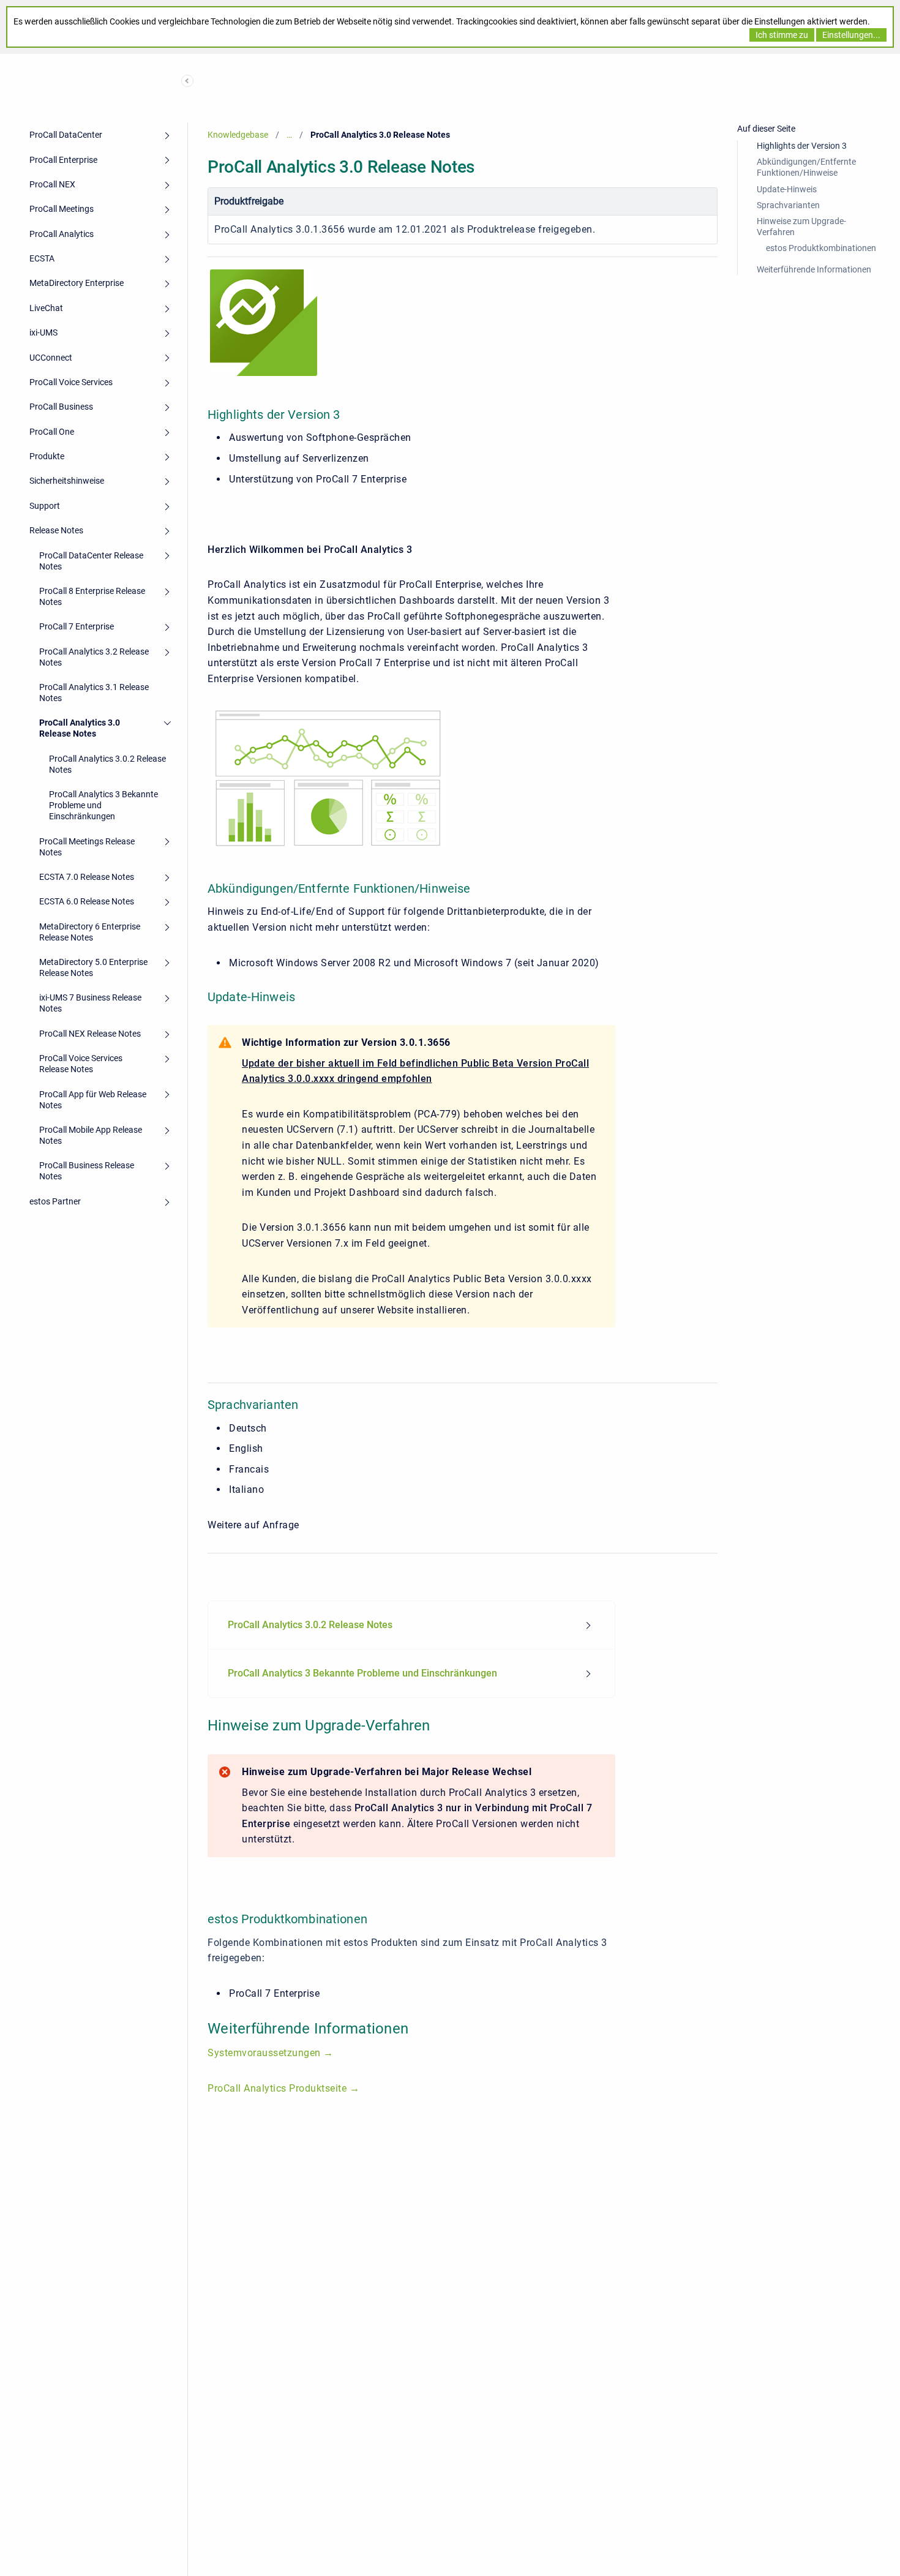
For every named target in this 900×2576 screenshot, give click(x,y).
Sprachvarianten (788, 205)
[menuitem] (411, 1625)
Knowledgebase (238, 135)
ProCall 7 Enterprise (77, 626)
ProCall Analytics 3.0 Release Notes (80, 728)
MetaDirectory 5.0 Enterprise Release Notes (93, 967)
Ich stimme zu (782, 35)
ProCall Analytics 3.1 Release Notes (94, 693)
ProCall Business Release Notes (87, 1171)
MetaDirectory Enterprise (77, 283)
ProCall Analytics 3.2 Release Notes (94, 657)
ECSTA (42, 258)
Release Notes (56, 530)
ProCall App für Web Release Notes (93, 1100)
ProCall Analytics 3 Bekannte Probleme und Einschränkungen (103, 805)
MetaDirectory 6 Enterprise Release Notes (90, 932)
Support (45, 506)
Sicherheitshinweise (67, 481)
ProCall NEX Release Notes (90, 1034)
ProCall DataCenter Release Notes (91, 561)
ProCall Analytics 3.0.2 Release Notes (107, 764)
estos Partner (55, 1201)
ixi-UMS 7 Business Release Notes (90, 1003)
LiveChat (46, 308)
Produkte (47, 456)
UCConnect (51, 358)
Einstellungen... (851, 35)
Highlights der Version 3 (802, 146)
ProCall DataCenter (66, 135)
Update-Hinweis (787, 189)
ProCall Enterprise (63, 160)
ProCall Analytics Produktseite (279, 2088)
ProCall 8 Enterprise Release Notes (92, 596)
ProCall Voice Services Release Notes (81, 1064)
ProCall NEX (52, 184)
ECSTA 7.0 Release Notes (87, 877)
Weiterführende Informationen (814, 269)
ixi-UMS (43, 332)
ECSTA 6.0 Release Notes (87, 901)
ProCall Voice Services (71, 382)
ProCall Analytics (62, 234)
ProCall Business (61, 407)
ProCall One (52, 432)
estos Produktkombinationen (821, 248)
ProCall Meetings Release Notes (87, 847)
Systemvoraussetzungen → (271, 2053)
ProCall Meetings (62, 209)
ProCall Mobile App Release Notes (91, 1135)
